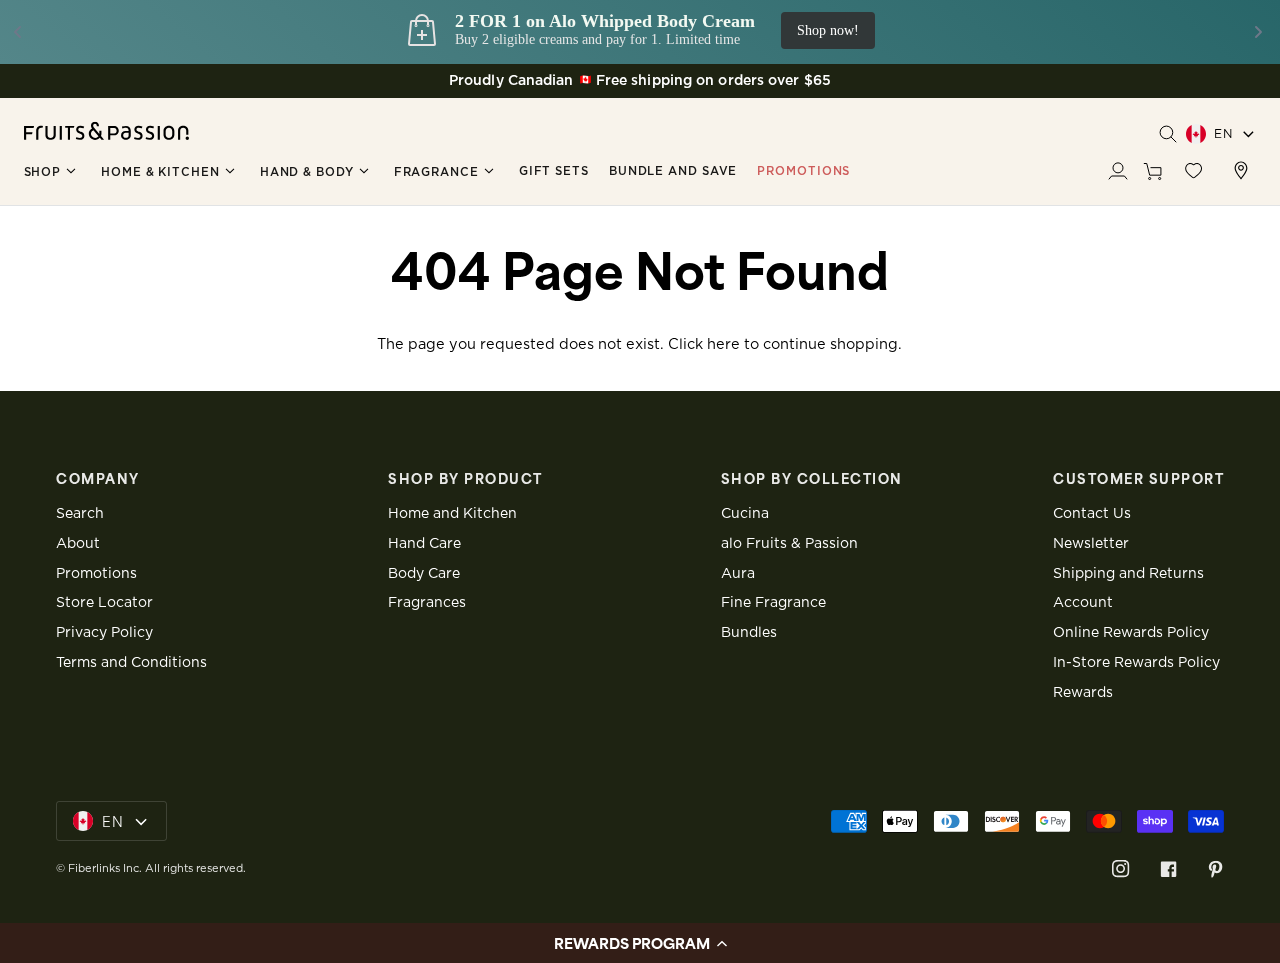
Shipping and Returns (1128, 574)
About (78, 544)
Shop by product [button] (465, 479)
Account (1083, 603)
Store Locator (104, 603)
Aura (738, 574)
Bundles (749, 633)
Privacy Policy (104, 633)
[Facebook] (1168, 869)
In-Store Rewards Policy (1136, 663)
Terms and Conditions (131, 663)
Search (80, 514)
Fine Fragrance (773, 603)
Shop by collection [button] (812, 479)
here (723, 344)
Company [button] (98, 479)
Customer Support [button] (1138, 479)
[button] (53, 172)
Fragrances (427, 603)
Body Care (424, 574)
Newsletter (1091, 544)
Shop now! (1207, 30)
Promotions (96, 574)
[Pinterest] (1215, 869)
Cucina (745, 514)
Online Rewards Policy (1131, 633)
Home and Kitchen (452, 514)
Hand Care (424, 544)
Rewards (1083, 693)
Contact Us (1092, 514)
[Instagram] (1121, 869)
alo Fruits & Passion (789, 544)
